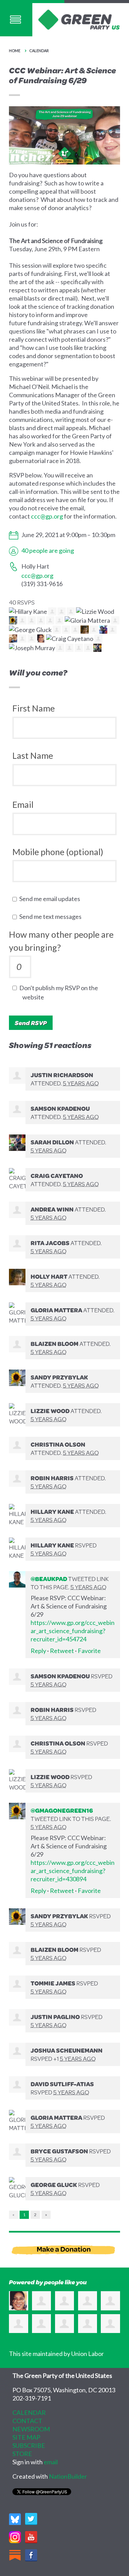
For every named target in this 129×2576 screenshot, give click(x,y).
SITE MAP (26, 2437)
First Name (34, 708)
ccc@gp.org (47, 516)
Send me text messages (52, 916)
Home (15, 51)
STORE (22, 2454)
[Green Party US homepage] (79, 19)
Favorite (89, 1651)
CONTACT (27, 2421)
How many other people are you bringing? (61, 941)
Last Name (33, 755)
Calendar (39, 51)
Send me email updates (51, 899)
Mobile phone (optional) (58, 852)
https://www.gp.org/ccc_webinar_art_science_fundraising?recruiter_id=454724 (73, 1631)
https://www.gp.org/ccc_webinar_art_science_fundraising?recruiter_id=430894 (73, 1871)
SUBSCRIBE (29, 2445)
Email (23, 804)
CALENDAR (29, 2413)
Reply (38, 1651)
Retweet (62, 1651)
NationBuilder (68, 2476)
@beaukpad (49, 1579)
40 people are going (48, 550)
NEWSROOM (31, 2429)
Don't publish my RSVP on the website (60, 992)
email (51, 2462)
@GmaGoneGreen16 (62, 1810)
